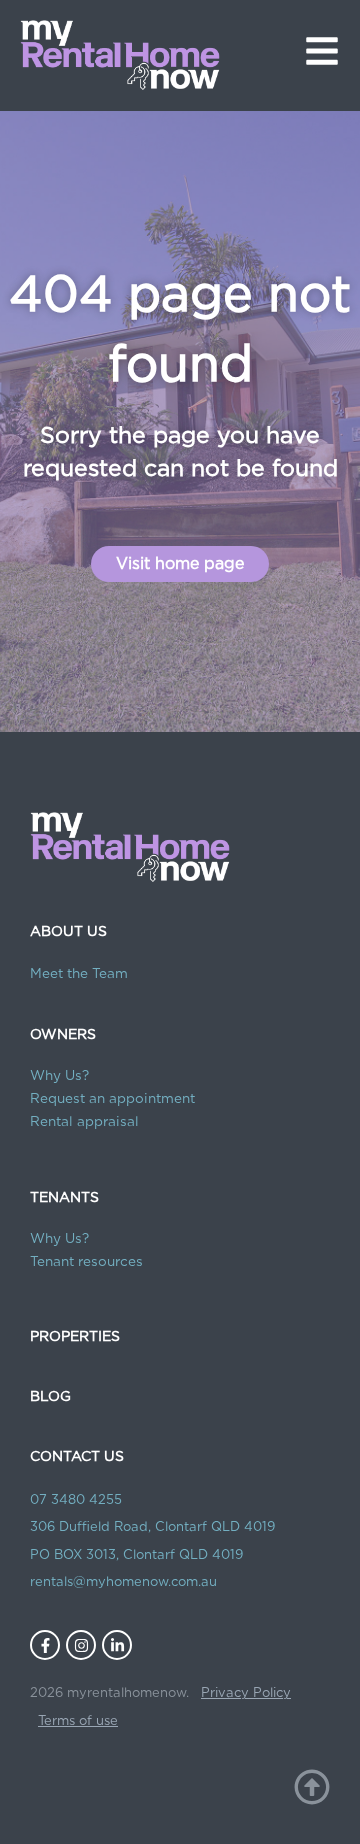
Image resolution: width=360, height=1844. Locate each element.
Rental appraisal (84, 1122)
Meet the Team (79, 974)
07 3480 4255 (76, 1500)
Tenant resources (86, 1262)
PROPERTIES (75, 1337)
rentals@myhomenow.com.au (123, 1582)
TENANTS (64, 1198)
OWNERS (63, 1035)
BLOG (50, 1397)
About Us (68, 932)
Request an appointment (112, 1099)
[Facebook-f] (45, 1645)
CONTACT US (77, 1457)
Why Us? (59, 1076)
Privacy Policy (246, 1693)
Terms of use (78, 1721)
